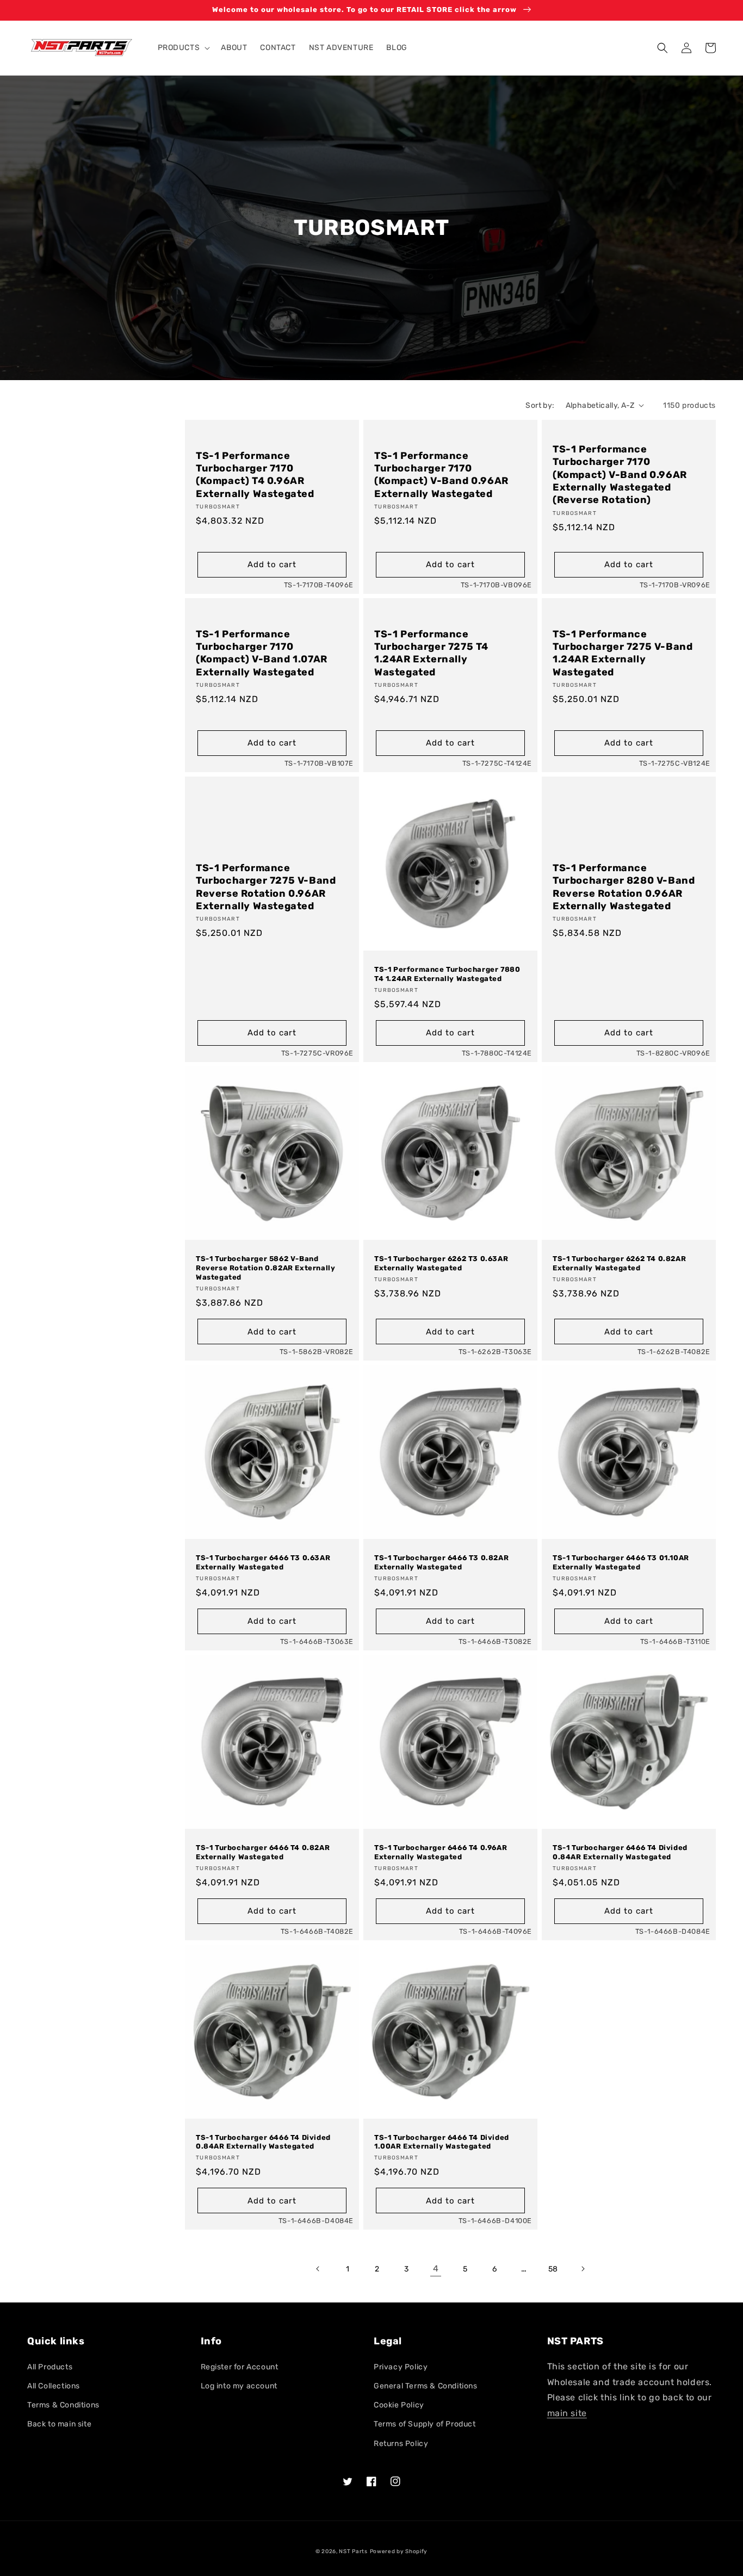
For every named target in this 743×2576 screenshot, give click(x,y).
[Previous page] (318, 2269)
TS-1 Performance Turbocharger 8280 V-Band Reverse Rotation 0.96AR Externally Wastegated (624, 887)
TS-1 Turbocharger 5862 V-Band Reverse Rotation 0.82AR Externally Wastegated (265, 1268)
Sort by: (540, 405)
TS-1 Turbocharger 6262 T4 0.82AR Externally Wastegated (619, 1263)
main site (567, 2413)
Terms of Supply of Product (425, 2424)
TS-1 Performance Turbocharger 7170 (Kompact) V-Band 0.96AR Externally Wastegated (441, 475)
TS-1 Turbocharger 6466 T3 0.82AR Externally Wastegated (441, 1562)
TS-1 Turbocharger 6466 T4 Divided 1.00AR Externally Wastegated (442, 2142)
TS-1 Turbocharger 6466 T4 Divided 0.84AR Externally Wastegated (620, 1852)
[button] (183, 48)
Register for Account (240, 2367)
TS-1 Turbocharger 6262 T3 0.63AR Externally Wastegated (441, 1263)
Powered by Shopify (399, 2552)
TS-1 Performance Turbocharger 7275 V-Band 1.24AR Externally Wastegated (623, 653)
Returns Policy (401, 2444)
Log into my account (239, 2386)
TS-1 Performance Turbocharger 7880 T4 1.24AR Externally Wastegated (447, 974)
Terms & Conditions (63, 2405)
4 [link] (436, 2268)
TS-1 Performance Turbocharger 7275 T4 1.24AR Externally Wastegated (431, 653)
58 (553, 2269)
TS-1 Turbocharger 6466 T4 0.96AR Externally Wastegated (441, 1852)
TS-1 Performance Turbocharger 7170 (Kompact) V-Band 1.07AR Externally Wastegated (262, 653)
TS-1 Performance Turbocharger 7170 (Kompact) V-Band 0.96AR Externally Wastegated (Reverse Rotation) (620, 475)
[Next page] (583, 2269)
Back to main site (59, 2424)
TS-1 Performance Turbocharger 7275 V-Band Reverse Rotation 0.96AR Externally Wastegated (266, 887)
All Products (50, 2367)
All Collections (54, 2386)
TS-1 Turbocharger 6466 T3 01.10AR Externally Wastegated (621, 1562)
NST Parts (353, 2552)
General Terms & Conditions (426, 2386)
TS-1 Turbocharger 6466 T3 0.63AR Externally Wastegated (263, 1562)
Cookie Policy (399, 2405)
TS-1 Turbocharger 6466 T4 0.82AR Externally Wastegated (263, 1852)
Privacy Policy (401, 2367)
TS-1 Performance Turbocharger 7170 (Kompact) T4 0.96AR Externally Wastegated (255, 475)
